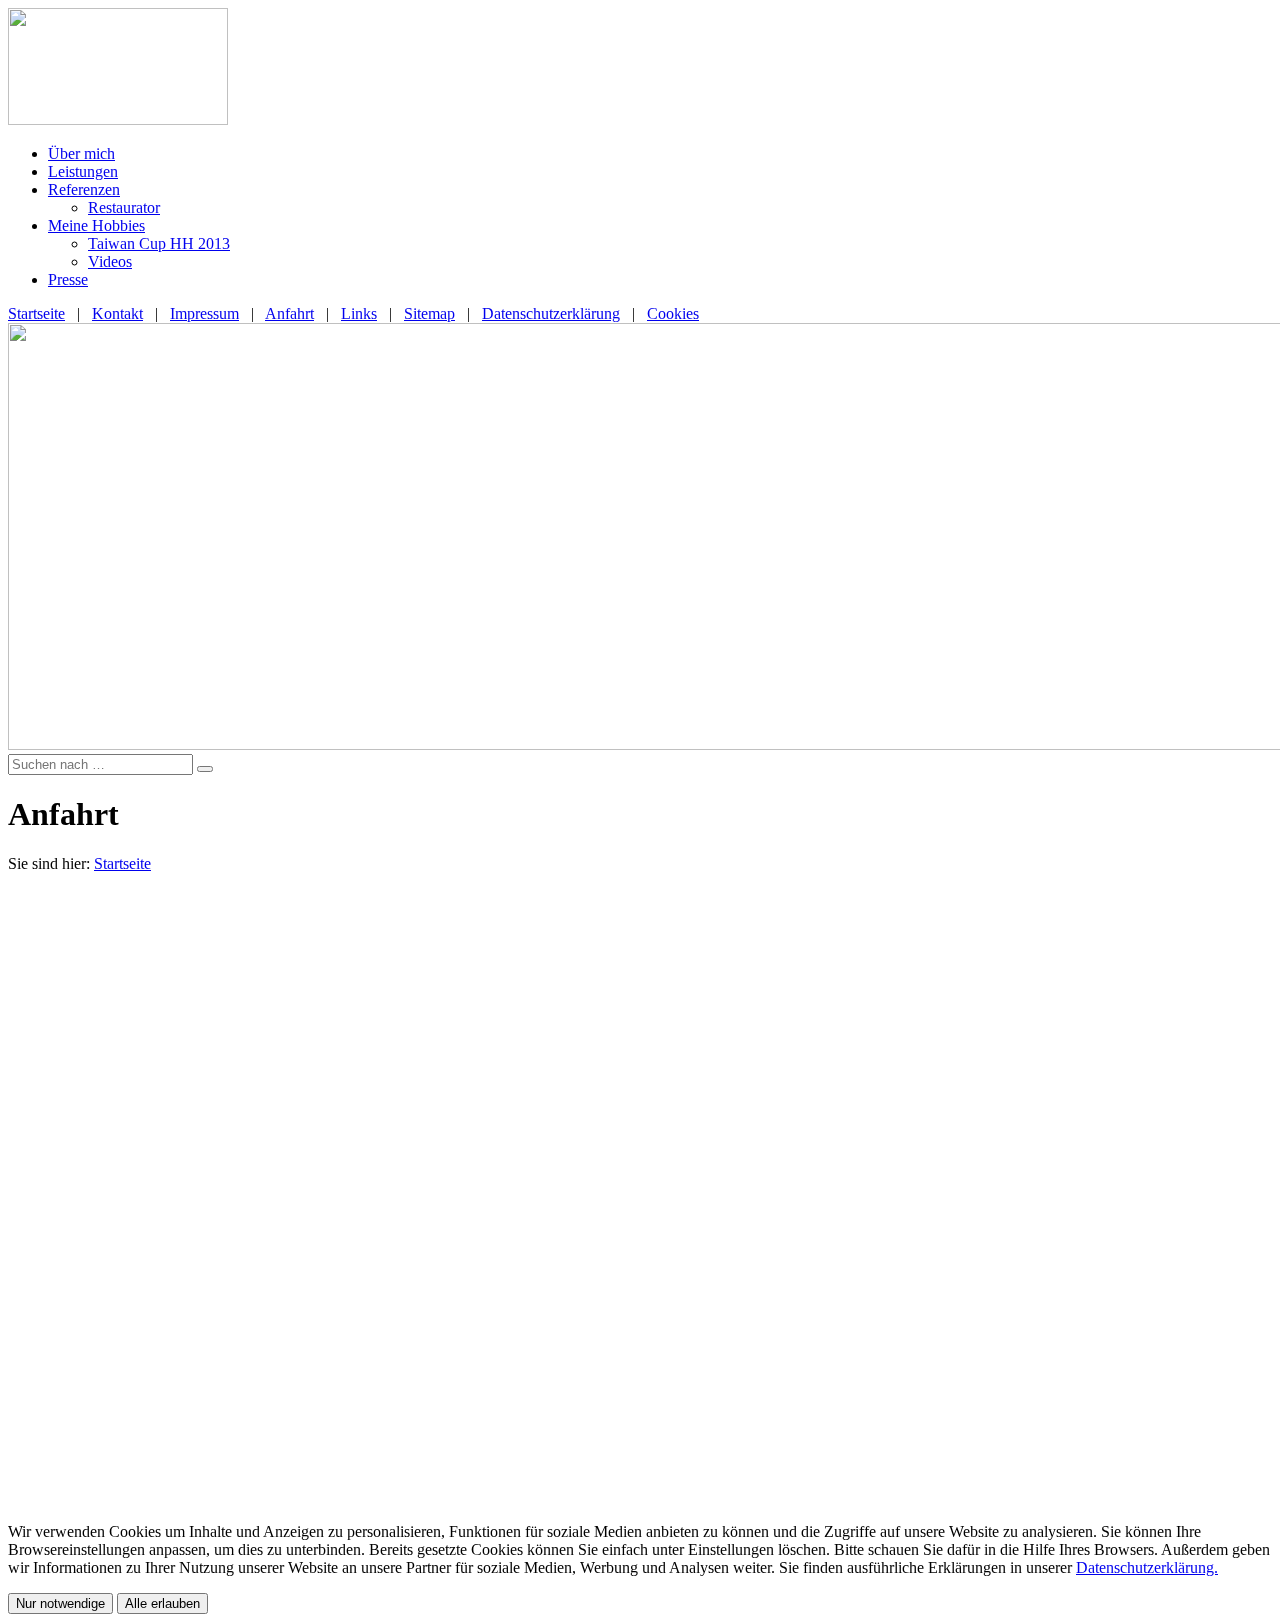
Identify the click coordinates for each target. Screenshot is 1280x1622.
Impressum (204, 313)
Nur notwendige (60, 1603)
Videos (110, 261)
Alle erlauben (162, 1603)
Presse (68, 279)
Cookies (673, 313)
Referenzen (84, 189)
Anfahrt (289, 313)
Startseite (36, 313)
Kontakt (117, 313)
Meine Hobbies (96, 225)
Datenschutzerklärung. (1147, 1567)
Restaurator (124, 207)
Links (359, 313)
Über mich (81, 153)
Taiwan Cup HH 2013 (159, 243)
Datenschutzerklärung (551, 313)
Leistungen (83, 171)
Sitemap (429, 313)
